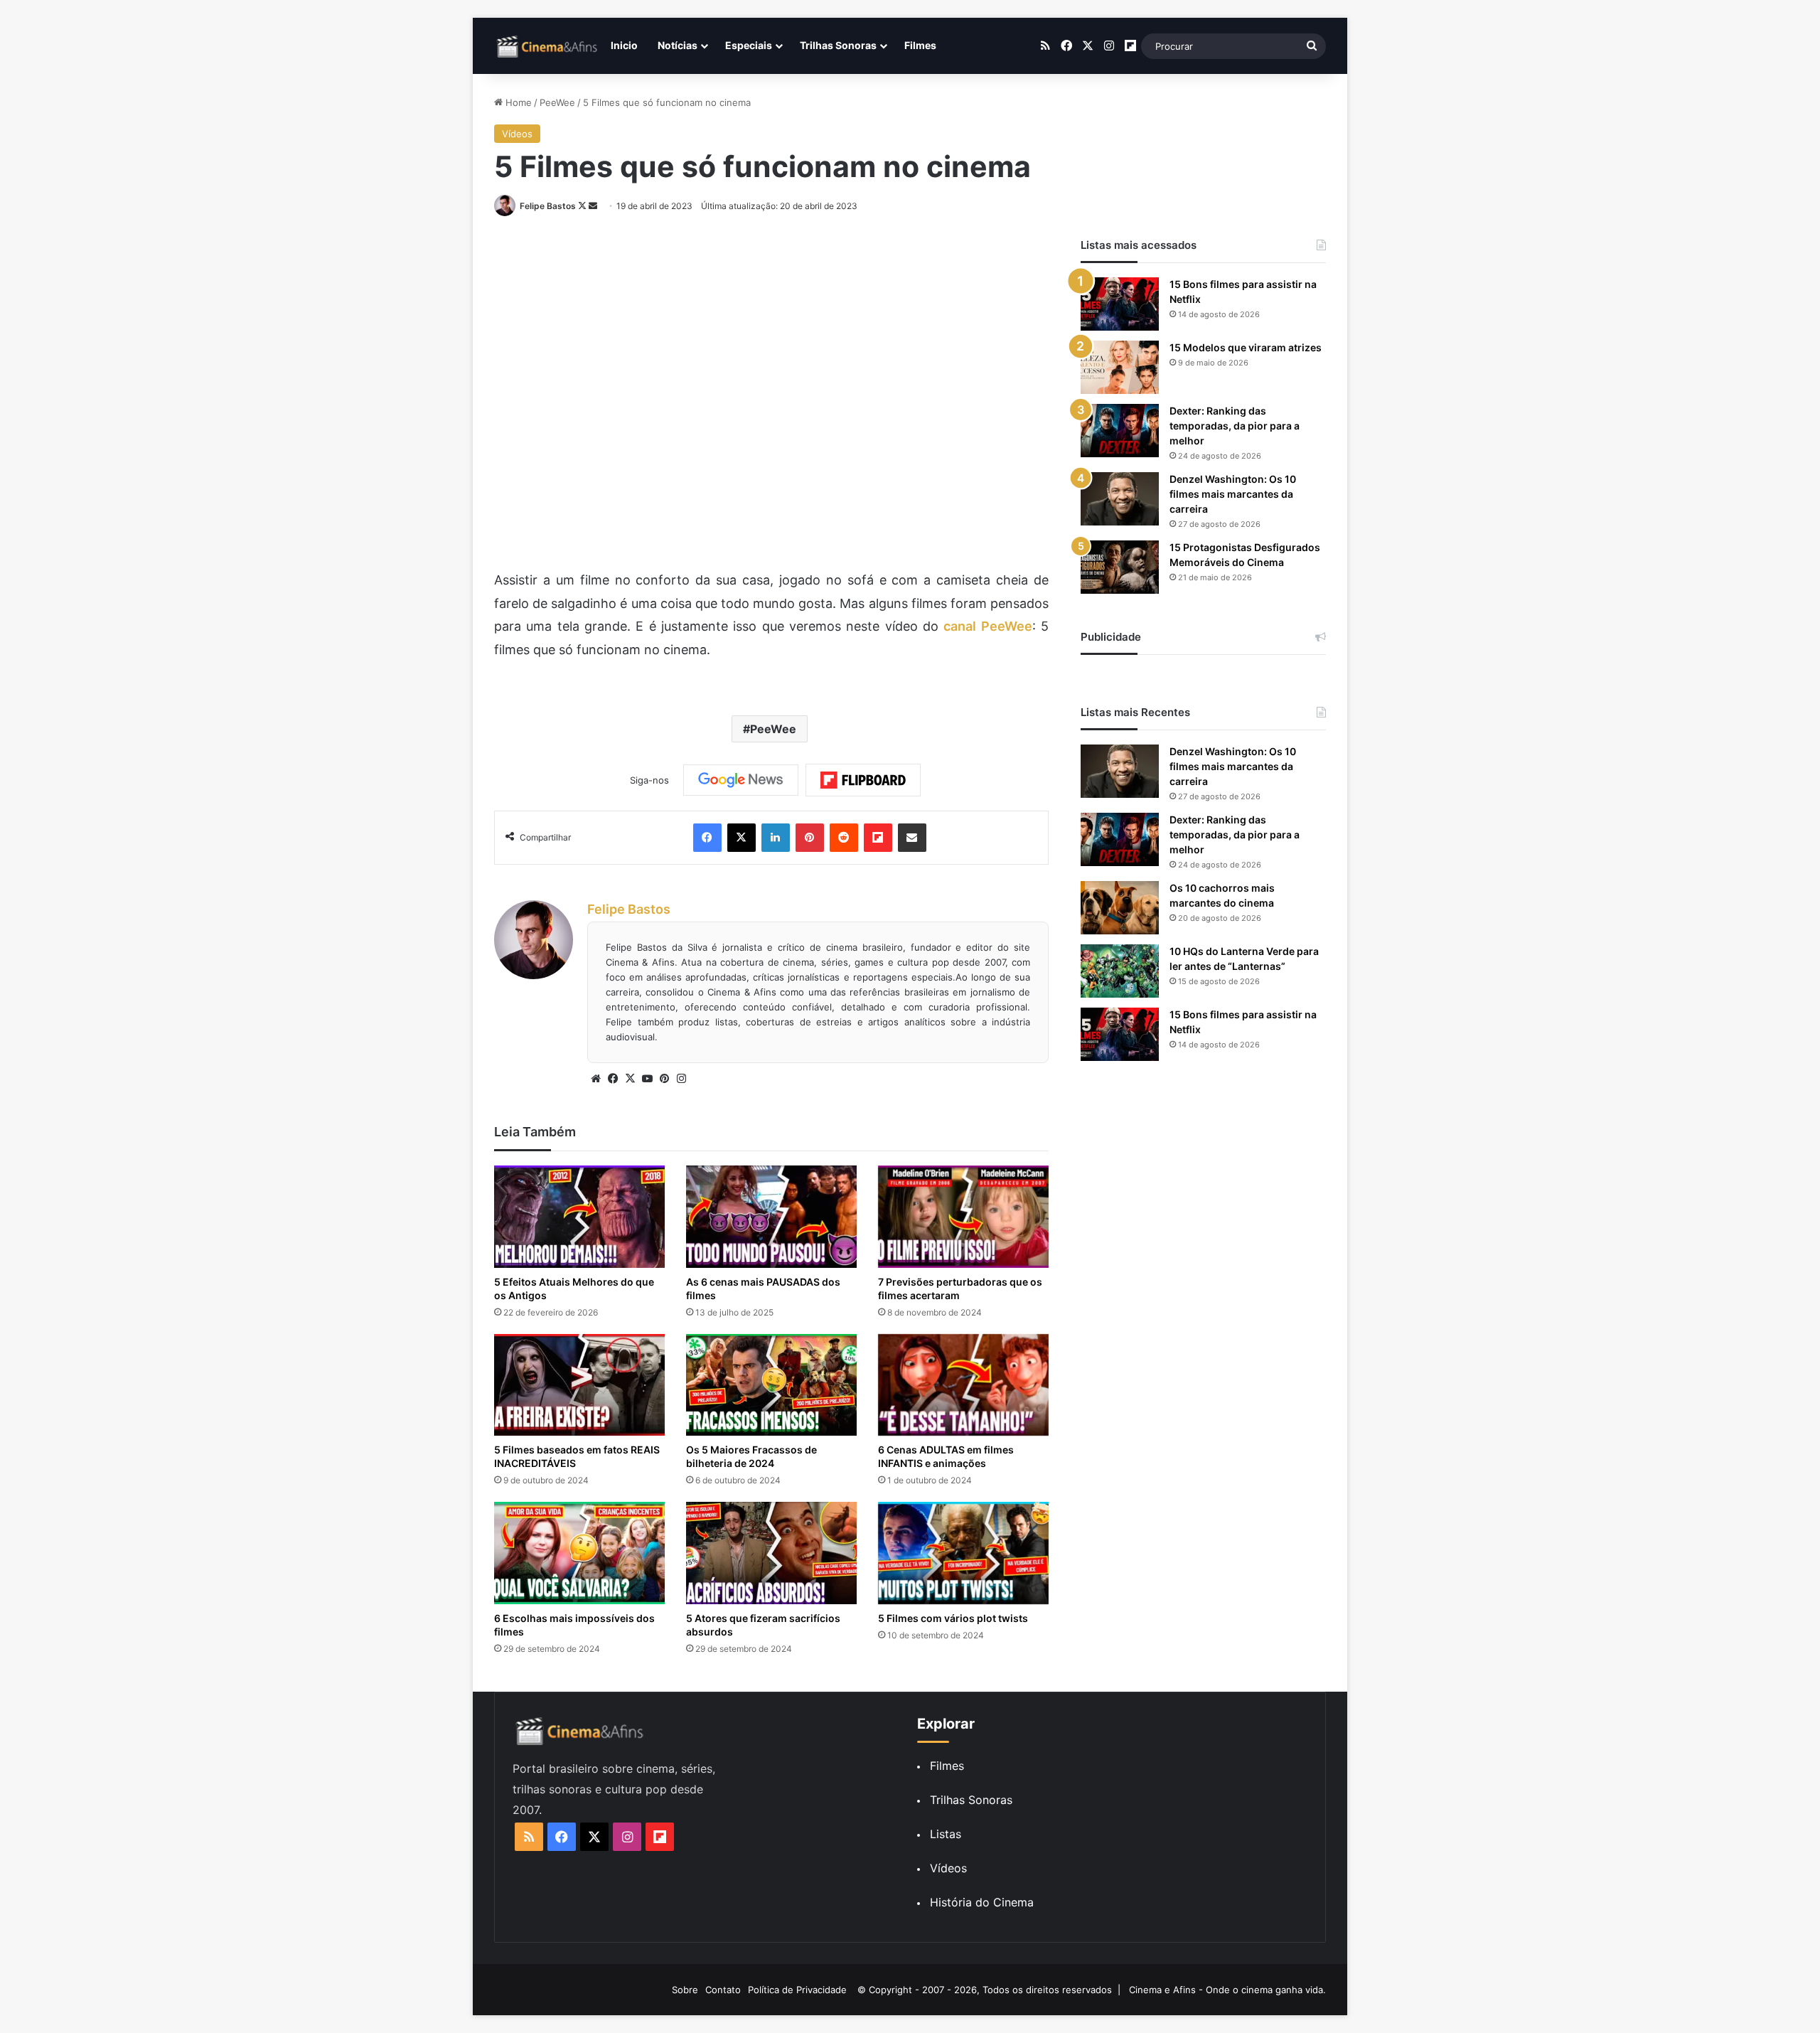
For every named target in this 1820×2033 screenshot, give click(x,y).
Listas (946, 1834)
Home (517, 102)
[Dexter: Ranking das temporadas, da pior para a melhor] (1120, 431)
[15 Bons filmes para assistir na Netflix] (1120, 304)
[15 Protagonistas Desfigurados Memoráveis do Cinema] (1120, 567)
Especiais (749, 45)
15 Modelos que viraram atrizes (1246, 347)
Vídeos (517, 134)
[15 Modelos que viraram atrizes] (1120, 367)
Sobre (685, 1990)
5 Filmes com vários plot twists (953, 1618)
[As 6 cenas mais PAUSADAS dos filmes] (771, 1217)
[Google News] (741, 780)
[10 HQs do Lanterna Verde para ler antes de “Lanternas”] (1120, 971)
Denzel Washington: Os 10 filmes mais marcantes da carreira (1233, 494)
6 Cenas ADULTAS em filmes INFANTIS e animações (946, 1456)
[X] (630, 1079)
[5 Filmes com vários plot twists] (963, 1553)
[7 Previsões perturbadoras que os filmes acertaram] (963, 1217)
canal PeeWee (987, 626)
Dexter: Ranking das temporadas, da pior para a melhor (1235, 426)
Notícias (678, 45)
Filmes (920, 45)
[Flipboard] (863, 780)
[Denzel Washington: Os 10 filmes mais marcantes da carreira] (1120, 499)
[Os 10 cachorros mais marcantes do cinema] (1120, 908)
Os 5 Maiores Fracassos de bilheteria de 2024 (751, 1456)
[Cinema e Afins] (547, 46)
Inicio (624, 45)
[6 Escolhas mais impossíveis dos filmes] (579, 1553)
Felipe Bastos (548, 206)
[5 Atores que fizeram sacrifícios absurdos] (771, 1553)
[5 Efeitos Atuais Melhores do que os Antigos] (579, 1217)
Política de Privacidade (797, 1990)
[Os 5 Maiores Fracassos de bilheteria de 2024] (771, 1385)
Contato (723, 1990)
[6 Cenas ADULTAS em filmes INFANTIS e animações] (963, 1385)
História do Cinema (982, 1902)
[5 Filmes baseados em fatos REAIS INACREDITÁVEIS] (579, 1385)
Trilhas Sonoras (838, 45)
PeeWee (557, 102)
